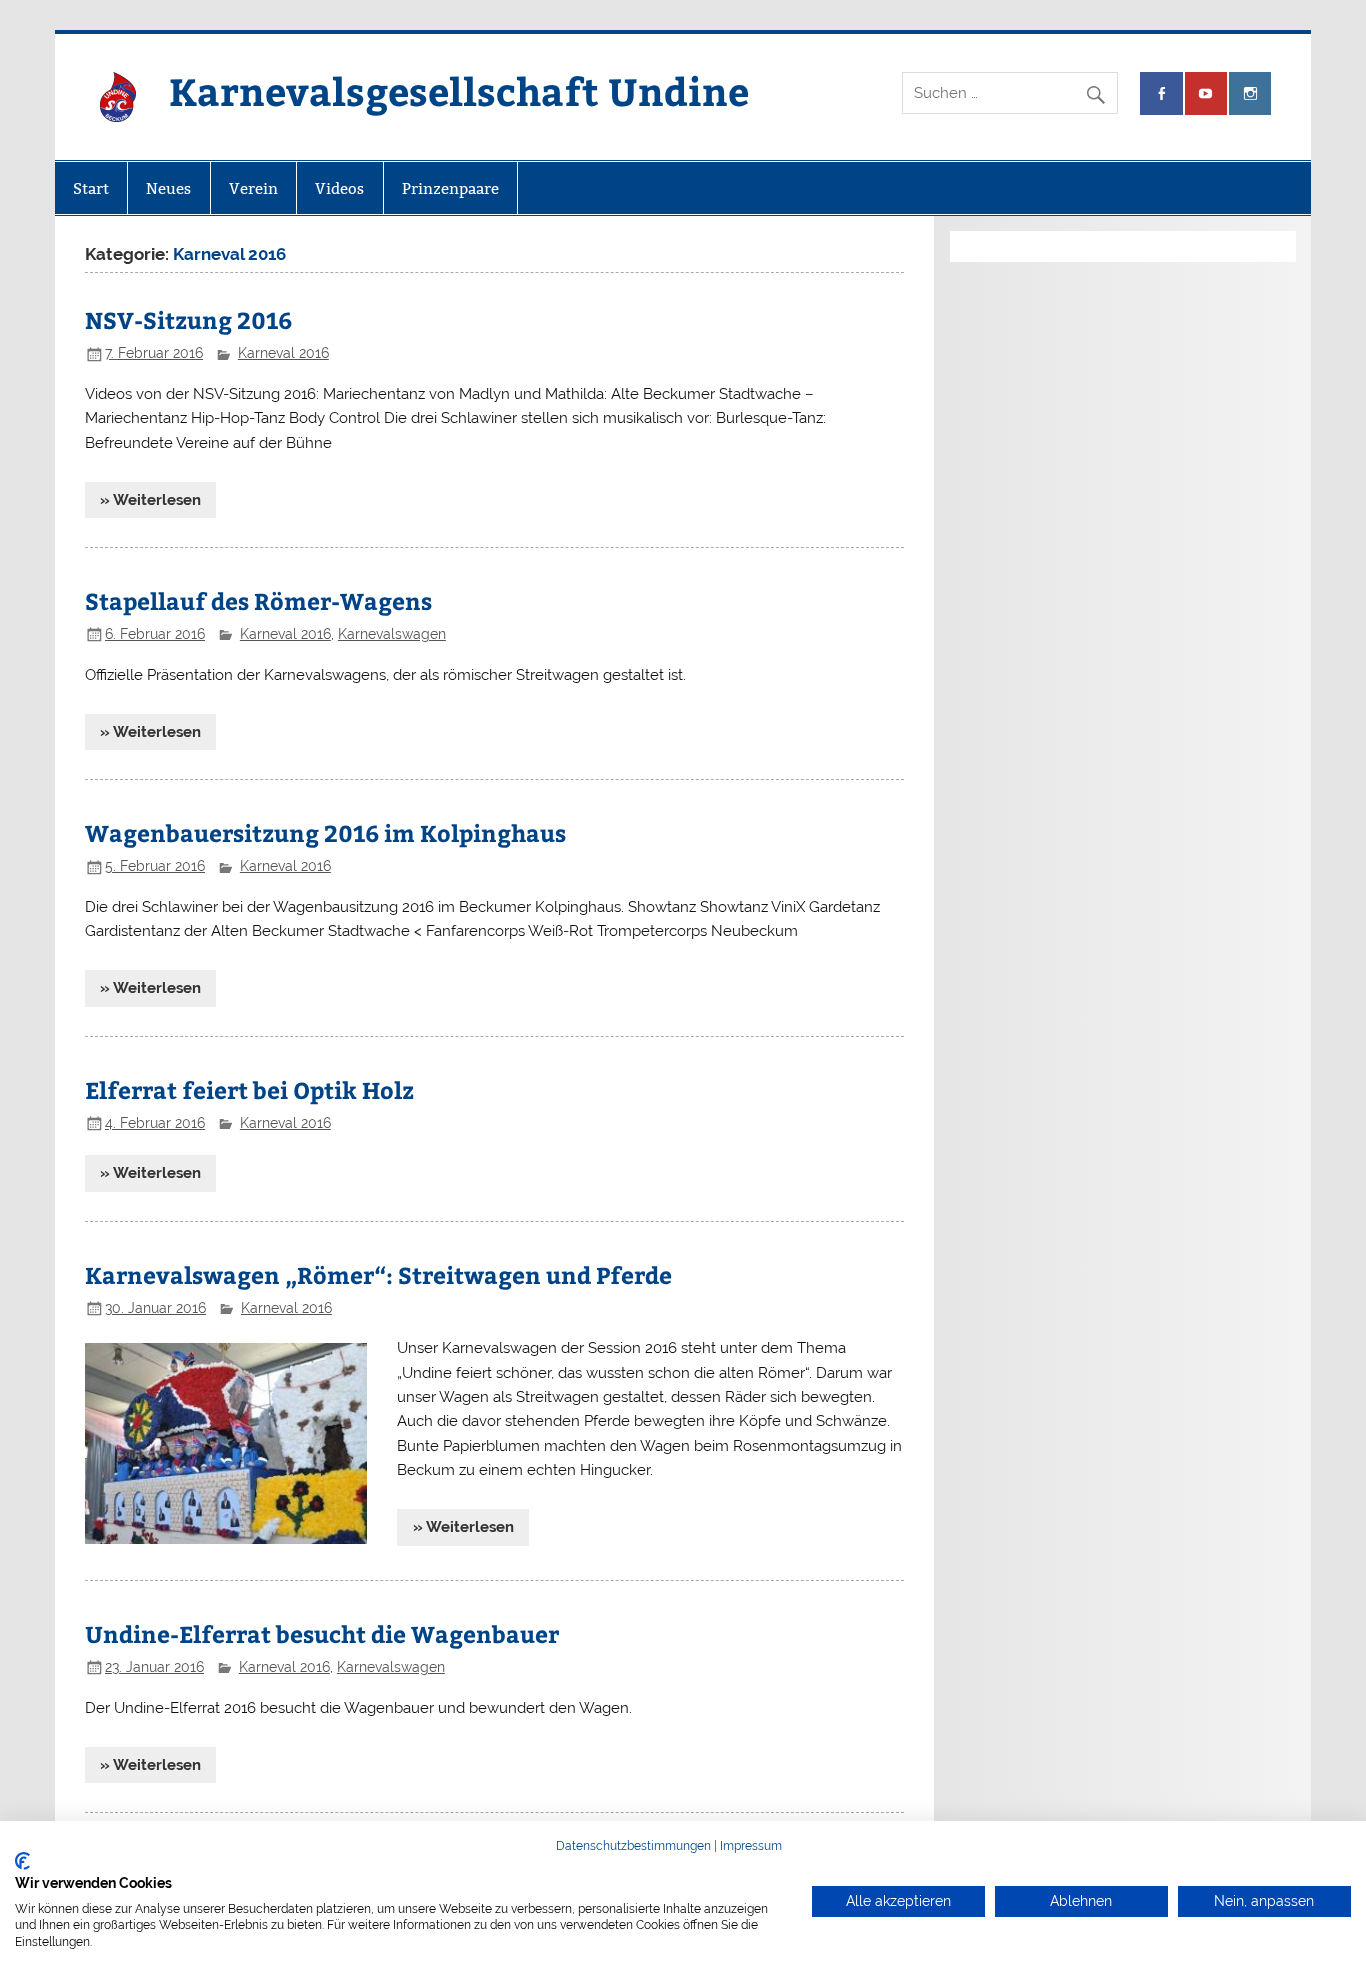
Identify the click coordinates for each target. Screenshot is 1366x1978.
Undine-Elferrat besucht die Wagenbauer (322, 1633)
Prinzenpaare (450, 188)
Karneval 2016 (283, 353)
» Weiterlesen (150, 500)
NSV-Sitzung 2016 (188, 319)
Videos (339, 188)
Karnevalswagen (392, 634)
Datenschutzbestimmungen (633, 1846)
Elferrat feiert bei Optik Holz (249, 1089)
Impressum (751, 1846)
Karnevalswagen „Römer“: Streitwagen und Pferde (378, 1274)
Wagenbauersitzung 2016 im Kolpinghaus (325, 832)
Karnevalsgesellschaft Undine (459, 90)
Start (91, 188)
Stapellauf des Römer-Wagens (258, 600)
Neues (168, 188)
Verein (253, 188)
